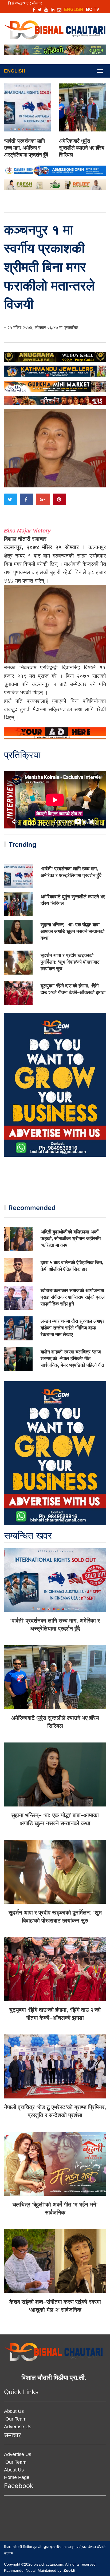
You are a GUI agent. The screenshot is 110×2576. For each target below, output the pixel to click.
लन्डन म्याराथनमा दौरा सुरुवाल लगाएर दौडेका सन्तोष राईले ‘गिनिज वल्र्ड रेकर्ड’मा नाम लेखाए (72, 1328)
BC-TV (93, 9)
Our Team (15, 2419)
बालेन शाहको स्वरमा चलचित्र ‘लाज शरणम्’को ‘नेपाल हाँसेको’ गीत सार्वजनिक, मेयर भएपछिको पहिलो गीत (72, 1359)
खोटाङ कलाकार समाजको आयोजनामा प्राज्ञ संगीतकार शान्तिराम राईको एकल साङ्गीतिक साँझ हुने (73, 1297)
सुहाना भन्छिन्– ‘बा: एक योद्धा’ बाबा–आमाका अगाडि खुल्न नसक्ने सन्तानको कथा (72, 931)
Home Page (17, 2477)
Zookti (69, 2570)
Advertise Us (18, 2427)
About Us (14, 2411)
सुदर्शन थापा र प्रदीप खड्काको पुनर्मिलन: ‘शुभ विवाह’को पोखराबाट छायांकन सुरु (70, 962)
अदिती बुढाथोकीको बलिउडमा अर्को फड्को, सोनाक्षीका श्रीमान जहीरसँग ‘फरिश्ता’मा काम (71, 1239)
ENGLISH (74, 9)
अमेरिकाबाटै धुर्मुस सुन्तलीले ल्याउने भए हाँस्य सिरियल (82, 148)
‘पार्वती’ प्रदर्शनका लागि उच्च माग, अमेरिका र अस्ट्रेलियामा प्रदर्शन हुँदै (26, 148)
